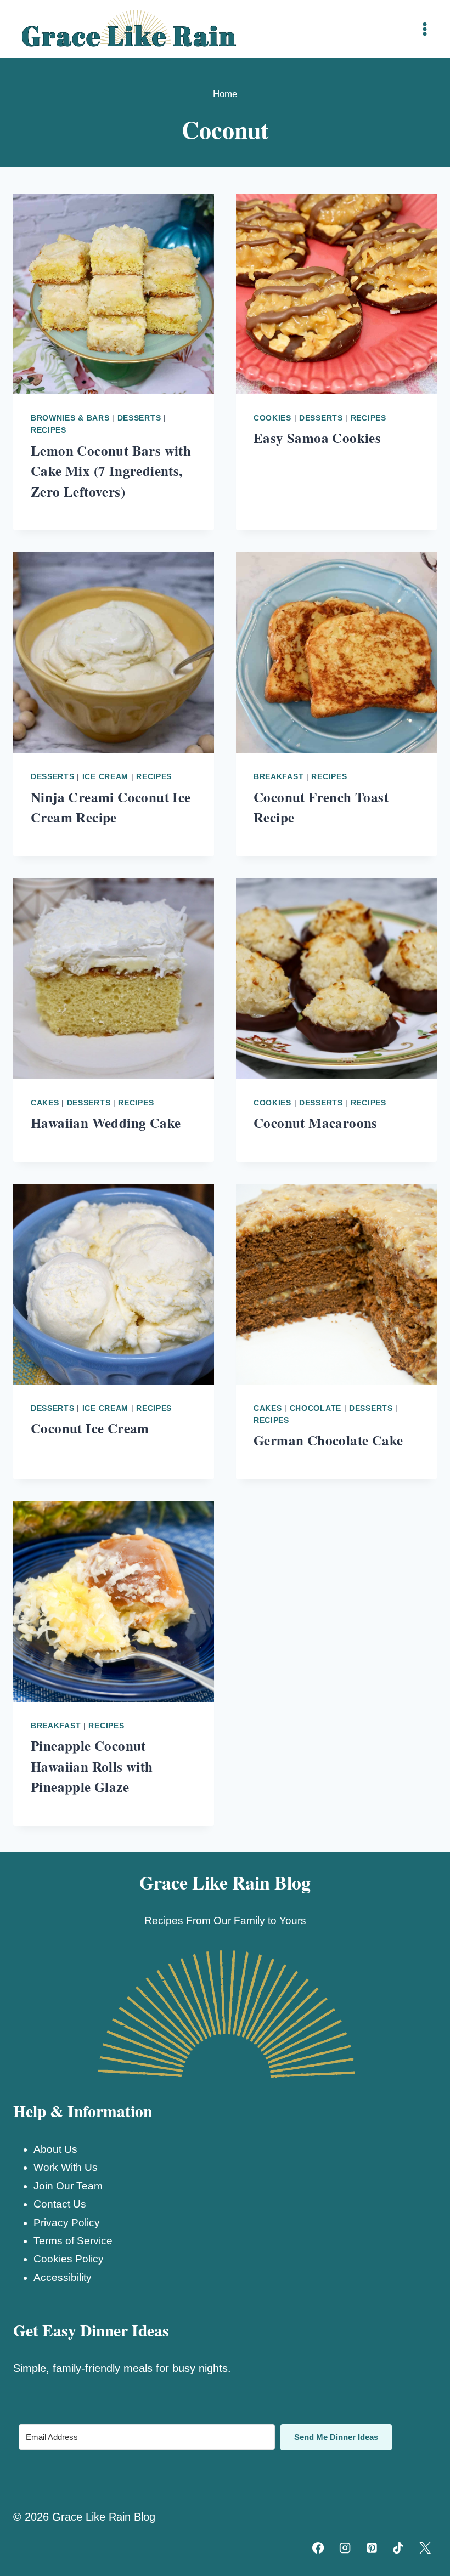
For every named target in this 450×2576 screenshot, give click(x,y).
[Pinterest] (372, 2548)
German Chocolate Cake (328, 1440)
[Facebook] (318, 2548)
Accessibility (63, 2277)
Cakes (45, 1103)
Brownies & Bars (70, 418)
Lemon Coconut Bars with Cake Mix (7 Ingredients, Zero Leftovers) (111, 471)
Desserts (139, 418)
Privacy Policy (67, 2223)
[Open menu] (424, 29)
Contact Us (60, 2204)
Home (225, 94)
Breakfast (279, 776)
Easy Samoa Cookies (317, 438)
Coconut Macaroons (316, 1123)
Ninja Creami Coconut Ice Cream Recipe (111, 807)
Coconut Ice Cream (90, 1428)
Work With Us (66, 2167)
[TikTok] (398, 2548)
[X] (425, 2548)
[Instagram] (345, 2548)
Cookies (272, 418)
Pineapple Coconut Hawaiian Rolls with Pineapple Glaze (92, 1766)
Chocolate (316, 1408)
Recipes (49, 430)
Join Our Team (68, 2186)
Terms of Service (73, 2241)
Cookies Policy (69, 2259)
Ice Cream (105, 776)
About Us (55, 2149)
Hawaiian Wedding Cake (106, 1123)
